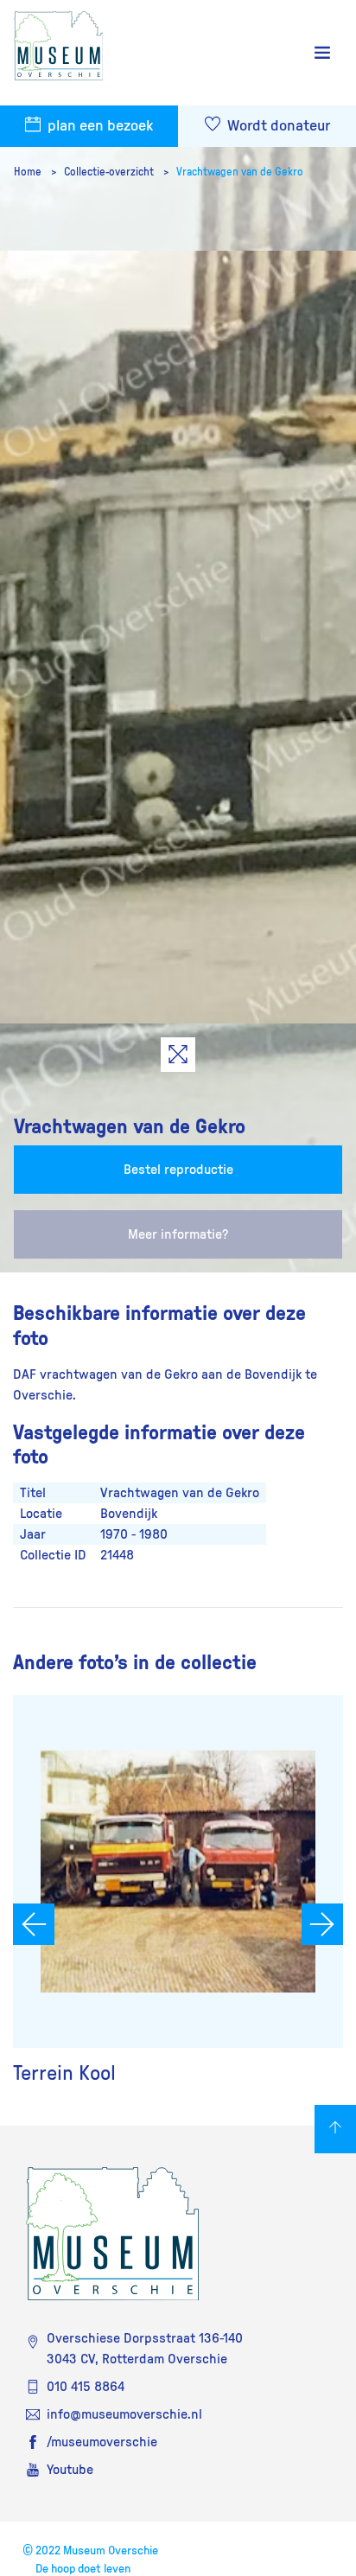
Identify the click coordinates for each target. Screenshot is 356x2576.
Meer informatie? (178, 1234)
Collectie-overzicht (110, 172)
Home (29, 172)
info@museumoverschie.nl (124, 2414)
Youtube (70, 2470)
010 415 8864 (86, 2387)
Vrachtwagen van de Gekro (240, 172)
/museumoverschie (102, 2442)
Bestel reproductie (178, 1170)
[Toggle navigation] (322, 53)
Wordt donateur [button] (277, 126)
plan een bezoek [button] (99, 126)
